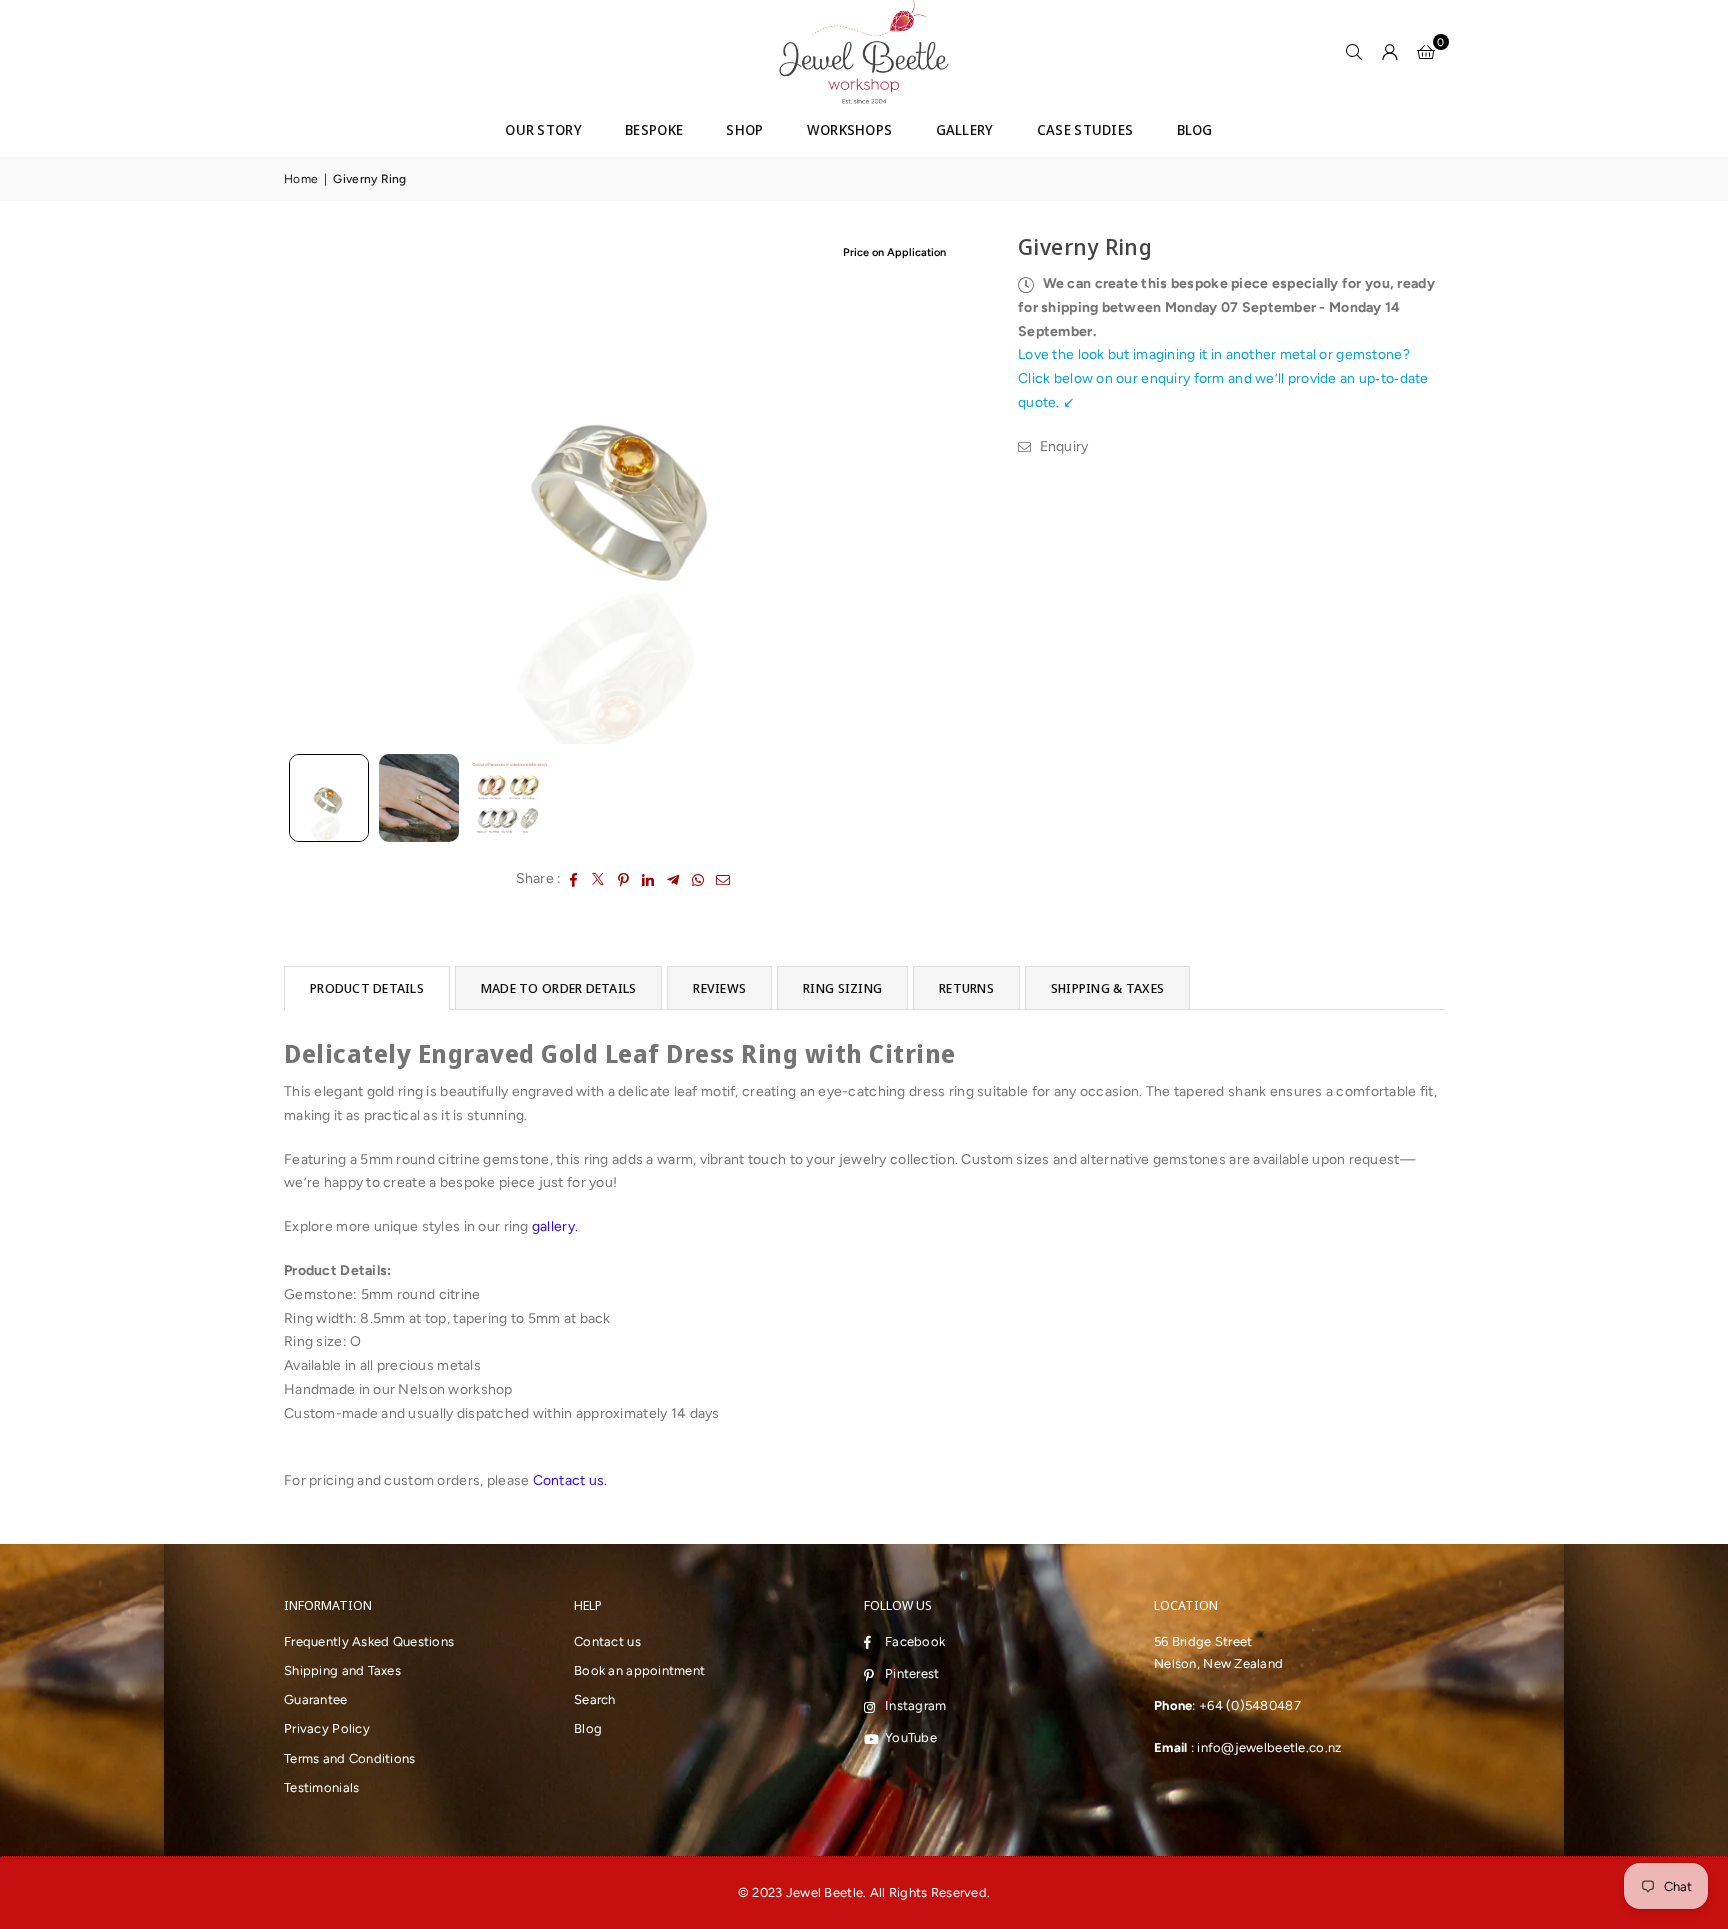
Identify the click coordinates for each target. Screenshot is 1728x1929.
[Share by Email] (723, 879)
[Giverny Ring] (509, 798)
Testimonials (321, 1787)
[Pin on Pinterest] (623, 879)
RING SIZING (842, 988)
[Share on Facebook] (573, 879)
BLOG (1195, 129)
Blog (588, 1728)
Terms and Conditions (350, 1758)
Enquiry (1062, 446)
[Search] (1354, 52)
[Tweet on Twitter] (598, 879)
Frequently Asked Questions (369, 1641)
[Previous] (311, 487)
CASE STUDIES (1085, 129)
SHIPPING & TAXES (1107, 988)
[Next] (940, 487)
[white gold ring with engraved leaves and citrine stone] (329, 798)
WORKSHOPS (850, 129)
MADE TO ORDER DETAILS (558, 988)
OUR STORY (543, 129)
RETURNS (966, 988)
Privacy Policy (327, 1728)
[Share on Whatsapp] (698, 879)
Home (301, 179)
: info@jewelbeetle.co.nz (1264, 1747)
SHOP (744, 129)
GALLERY (965, 129)
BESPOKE (654, 129)
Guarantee (316, 1699)
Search (595, 1699)
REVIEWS (719, 988)
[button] (1426, 52)
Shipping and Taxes (342, 1670)
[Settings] (1390, 52)
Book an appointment (639, 1670)
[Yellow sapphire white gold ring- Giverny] (419, 798)
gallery (553, 1226)
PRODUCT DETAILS (367, 988)
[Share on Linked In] (648, 879)
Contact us (569, 1480)
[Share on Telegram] (673, 879)
